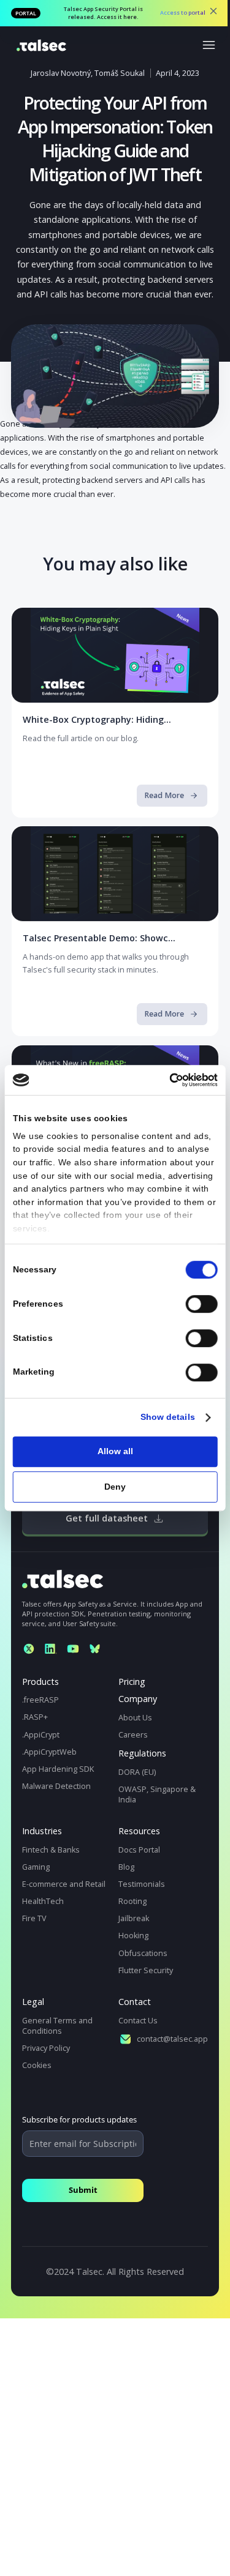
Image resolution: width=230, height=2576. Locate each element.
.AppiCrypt (41, 1735)
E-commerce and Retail (64, 1884)
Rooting (132, 1901)
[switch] (201, 1304)
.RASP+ (35, 1717)
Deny (115, 1487)
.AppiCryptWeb (49, 1752)
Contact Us (138, 2021)
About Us (135, 1718)
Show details (168, 1417)
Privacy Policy (46, 2048)
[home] (39, 44)
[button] (209, 44)
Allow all (115, 1451)
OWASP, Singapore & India (157, 1794)
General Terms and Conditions (57, 2026)
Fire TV (34, 1918)
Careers (133, 1735)
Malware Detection (56, 1786)
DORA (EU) (137, 1772)
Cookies (37, 2065)
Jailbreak (134, 1918)
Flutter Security (146, 1970)
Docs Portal (139, 1850)
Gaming (36, 1867)
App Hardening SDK (58, 1769)
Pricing (132, 1682)
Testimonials (142, 1884)
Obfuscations (143, 1953)
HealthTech (43, 1901)
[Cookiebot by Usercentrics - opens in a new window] (169, 1080)
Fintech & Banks (51, 1850)
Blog (126, 1867)
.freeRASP (40, 1700)
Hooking (133, 1936)
